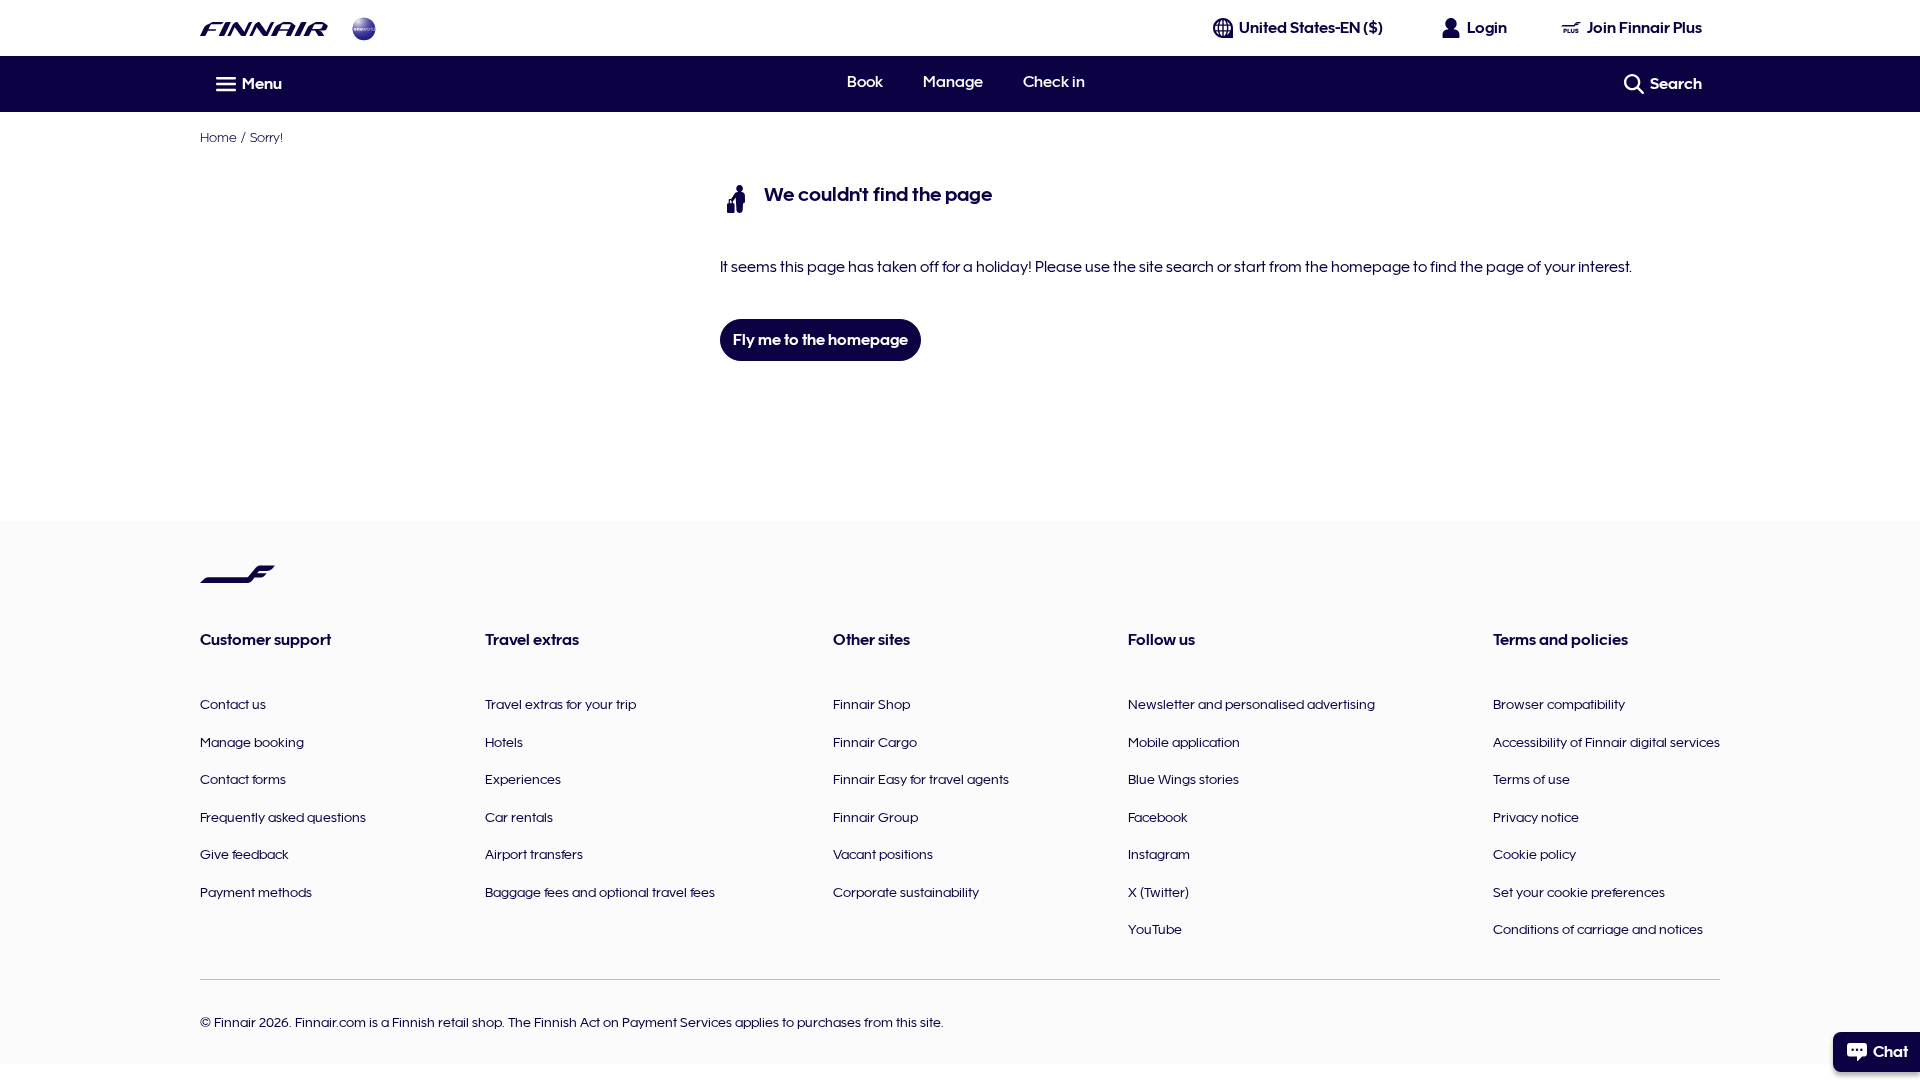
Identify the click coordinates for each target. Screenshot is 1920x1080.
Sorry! (266, 137)
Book (865, 82)
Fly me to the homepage (820, 340)
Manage (953, 82)
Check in (1054, 82)
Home (218, 137)
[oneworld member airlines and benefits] (364, 28)
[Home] (264, 28)
